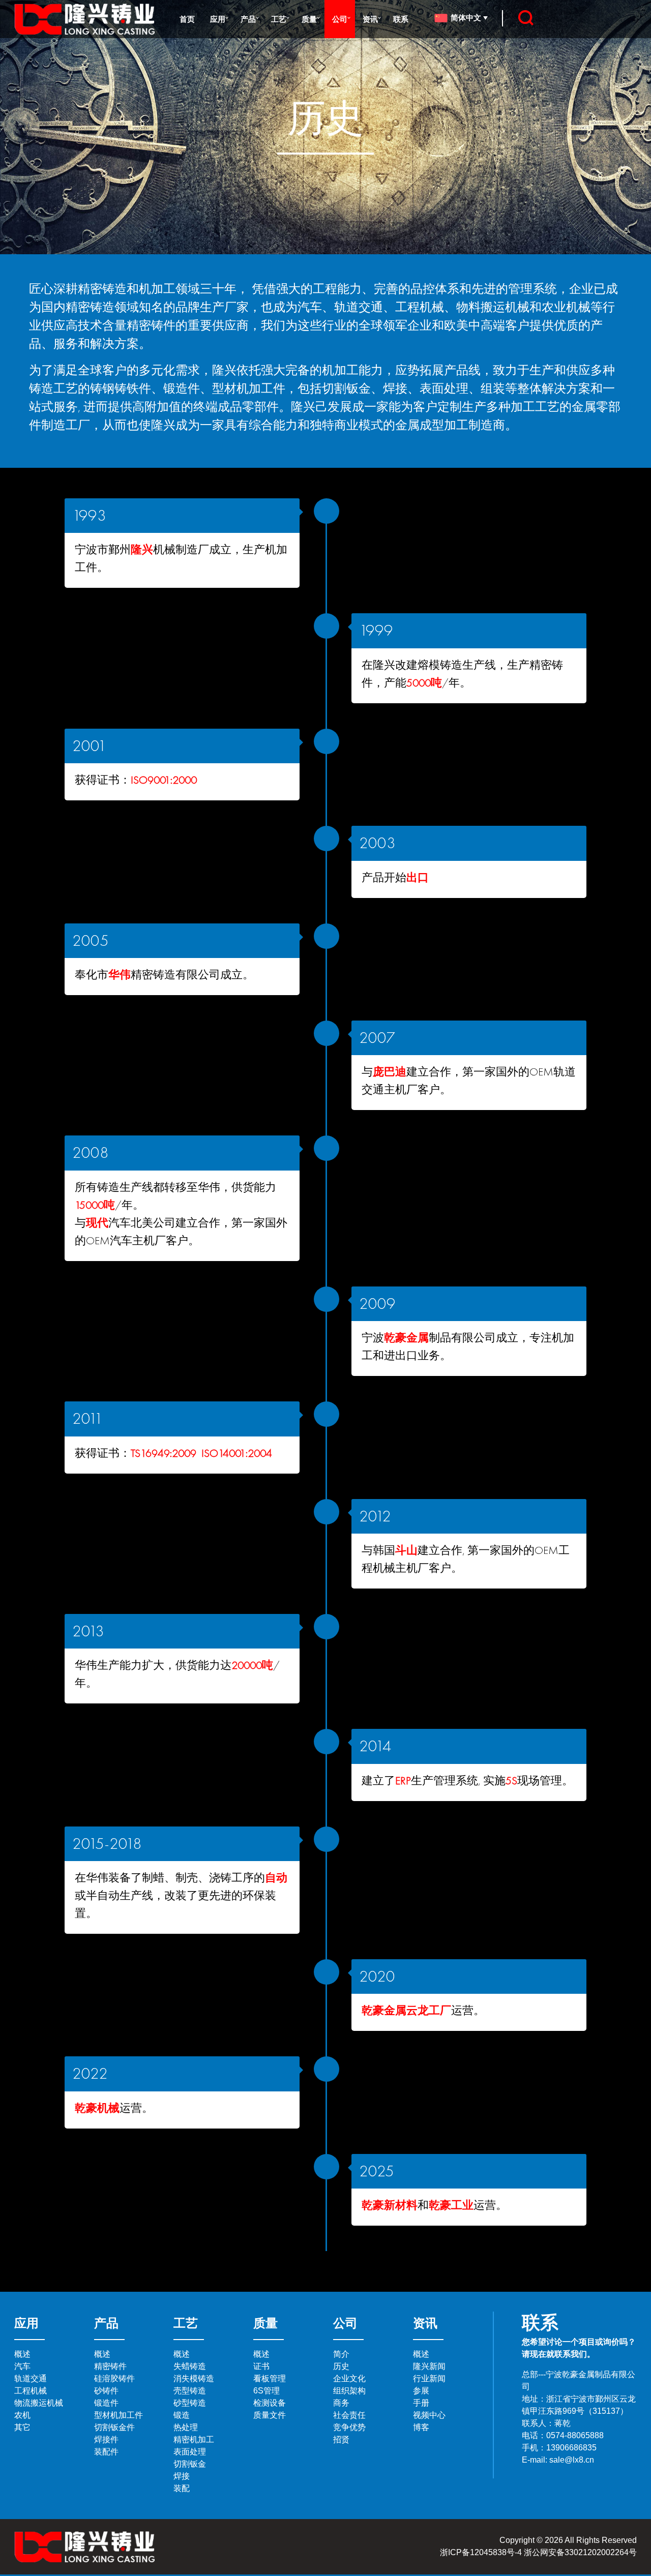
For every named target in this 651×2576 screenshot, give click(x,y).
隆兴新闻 (429, 2366)
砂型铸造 (190, 2403)
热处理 (186, 2427)
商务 (341, 2403)
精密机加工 (194, 2439)
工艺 (279, 19)
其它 (22, 2427)
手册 (421, 2403)
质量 (309, 19)
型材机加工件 (119, 2415)
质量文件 (270, 2415)
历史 (341, 2366)
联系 (401, 19)
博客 (421, 2427)
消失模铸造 (194, 2378)
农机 (22, 2415)
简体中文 (467, 17)
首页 (187, 19)
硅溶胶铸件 (114, 2378)
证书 (261, 2366)
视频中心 (429, 2415)
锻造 (182, 2415)
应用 (218, 19)
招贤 (341, 2439)
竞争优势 (349, 2427)
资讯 (370, 19)
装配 (182, 2488)
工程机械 (31, 2391)
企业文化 (349, 2378)
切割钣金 (190, 2464)
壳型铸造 (190, 2391)
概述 (22, 2354)
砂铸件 (106, 2391)
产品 (248, 19)
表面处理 (190, 2452)
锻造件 (106, 2403)
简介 (341, 2354)
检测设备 (270, 2403)
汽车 (22, 2366)
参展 (421, 2391)
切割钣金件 (114, 2427)
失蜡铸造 (190, 2366)
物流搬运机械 (39, 2403)
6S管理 (267, 2391)
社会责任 (349, 2415)
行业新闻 (429, 2378)
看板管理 (270, 2378)
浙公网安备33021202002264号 (580, 2552)
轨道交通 (31, 2378)
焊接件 (106, 2439)
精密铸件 (110, 2366)
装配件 (106, 2452)
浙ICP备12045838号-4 (481, 2552)
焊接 (182, 2476)
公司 (340, 19)
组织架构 (349, 2391)
